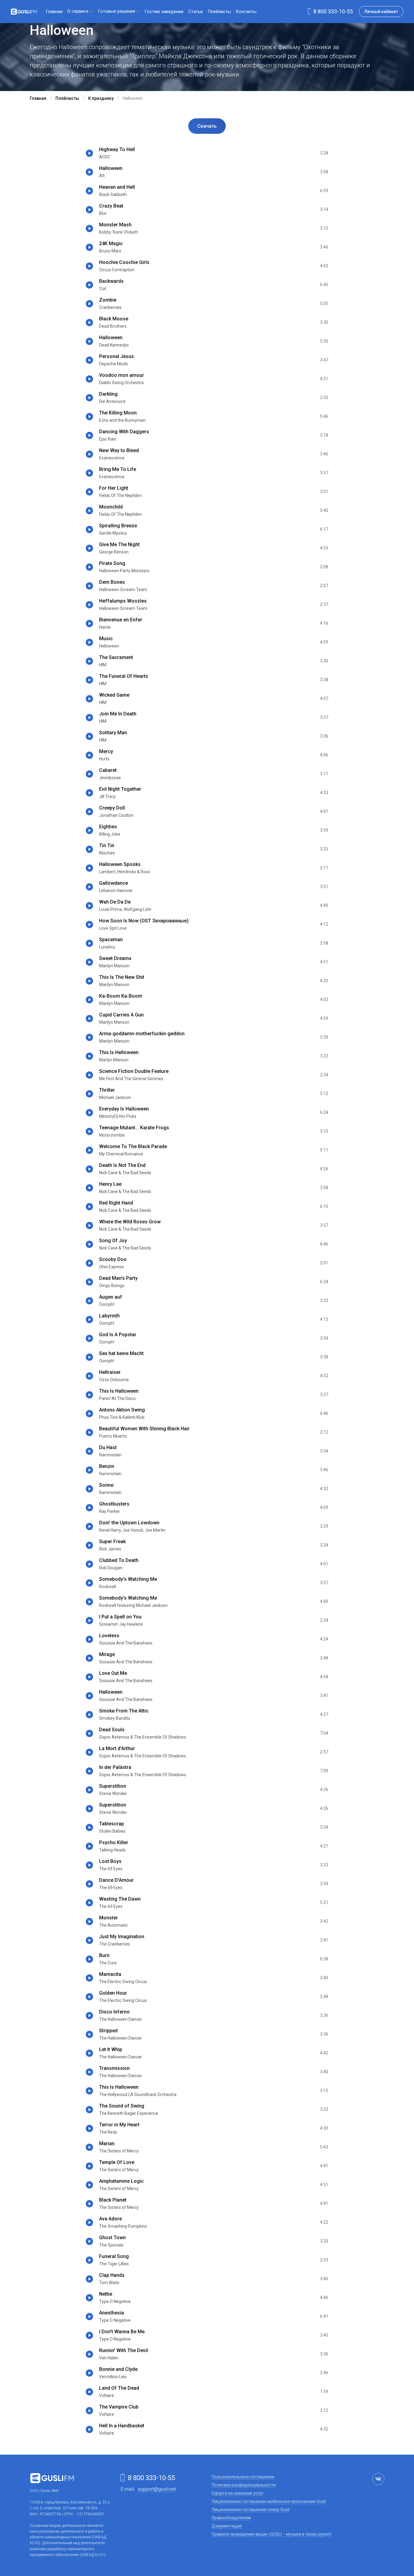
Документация (227, 2526)
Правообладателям (231, 2518)
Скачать (207, 126)
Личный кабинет (381, 12)
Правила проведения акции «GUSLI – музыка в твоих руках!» (272, 2534)
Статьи (195, 12)
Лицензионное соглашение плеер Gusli (250, 2510)
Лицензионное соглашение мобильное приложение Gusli (269, 2501)
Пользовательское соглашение (243, 2477)
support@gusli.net (157, 2489)
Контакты (246, 12)
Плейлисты (219, 12)
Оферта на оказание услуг (238, 2493)
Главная (54, 12)
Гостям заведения (164, 12)
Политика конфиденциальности (244, 2485)
